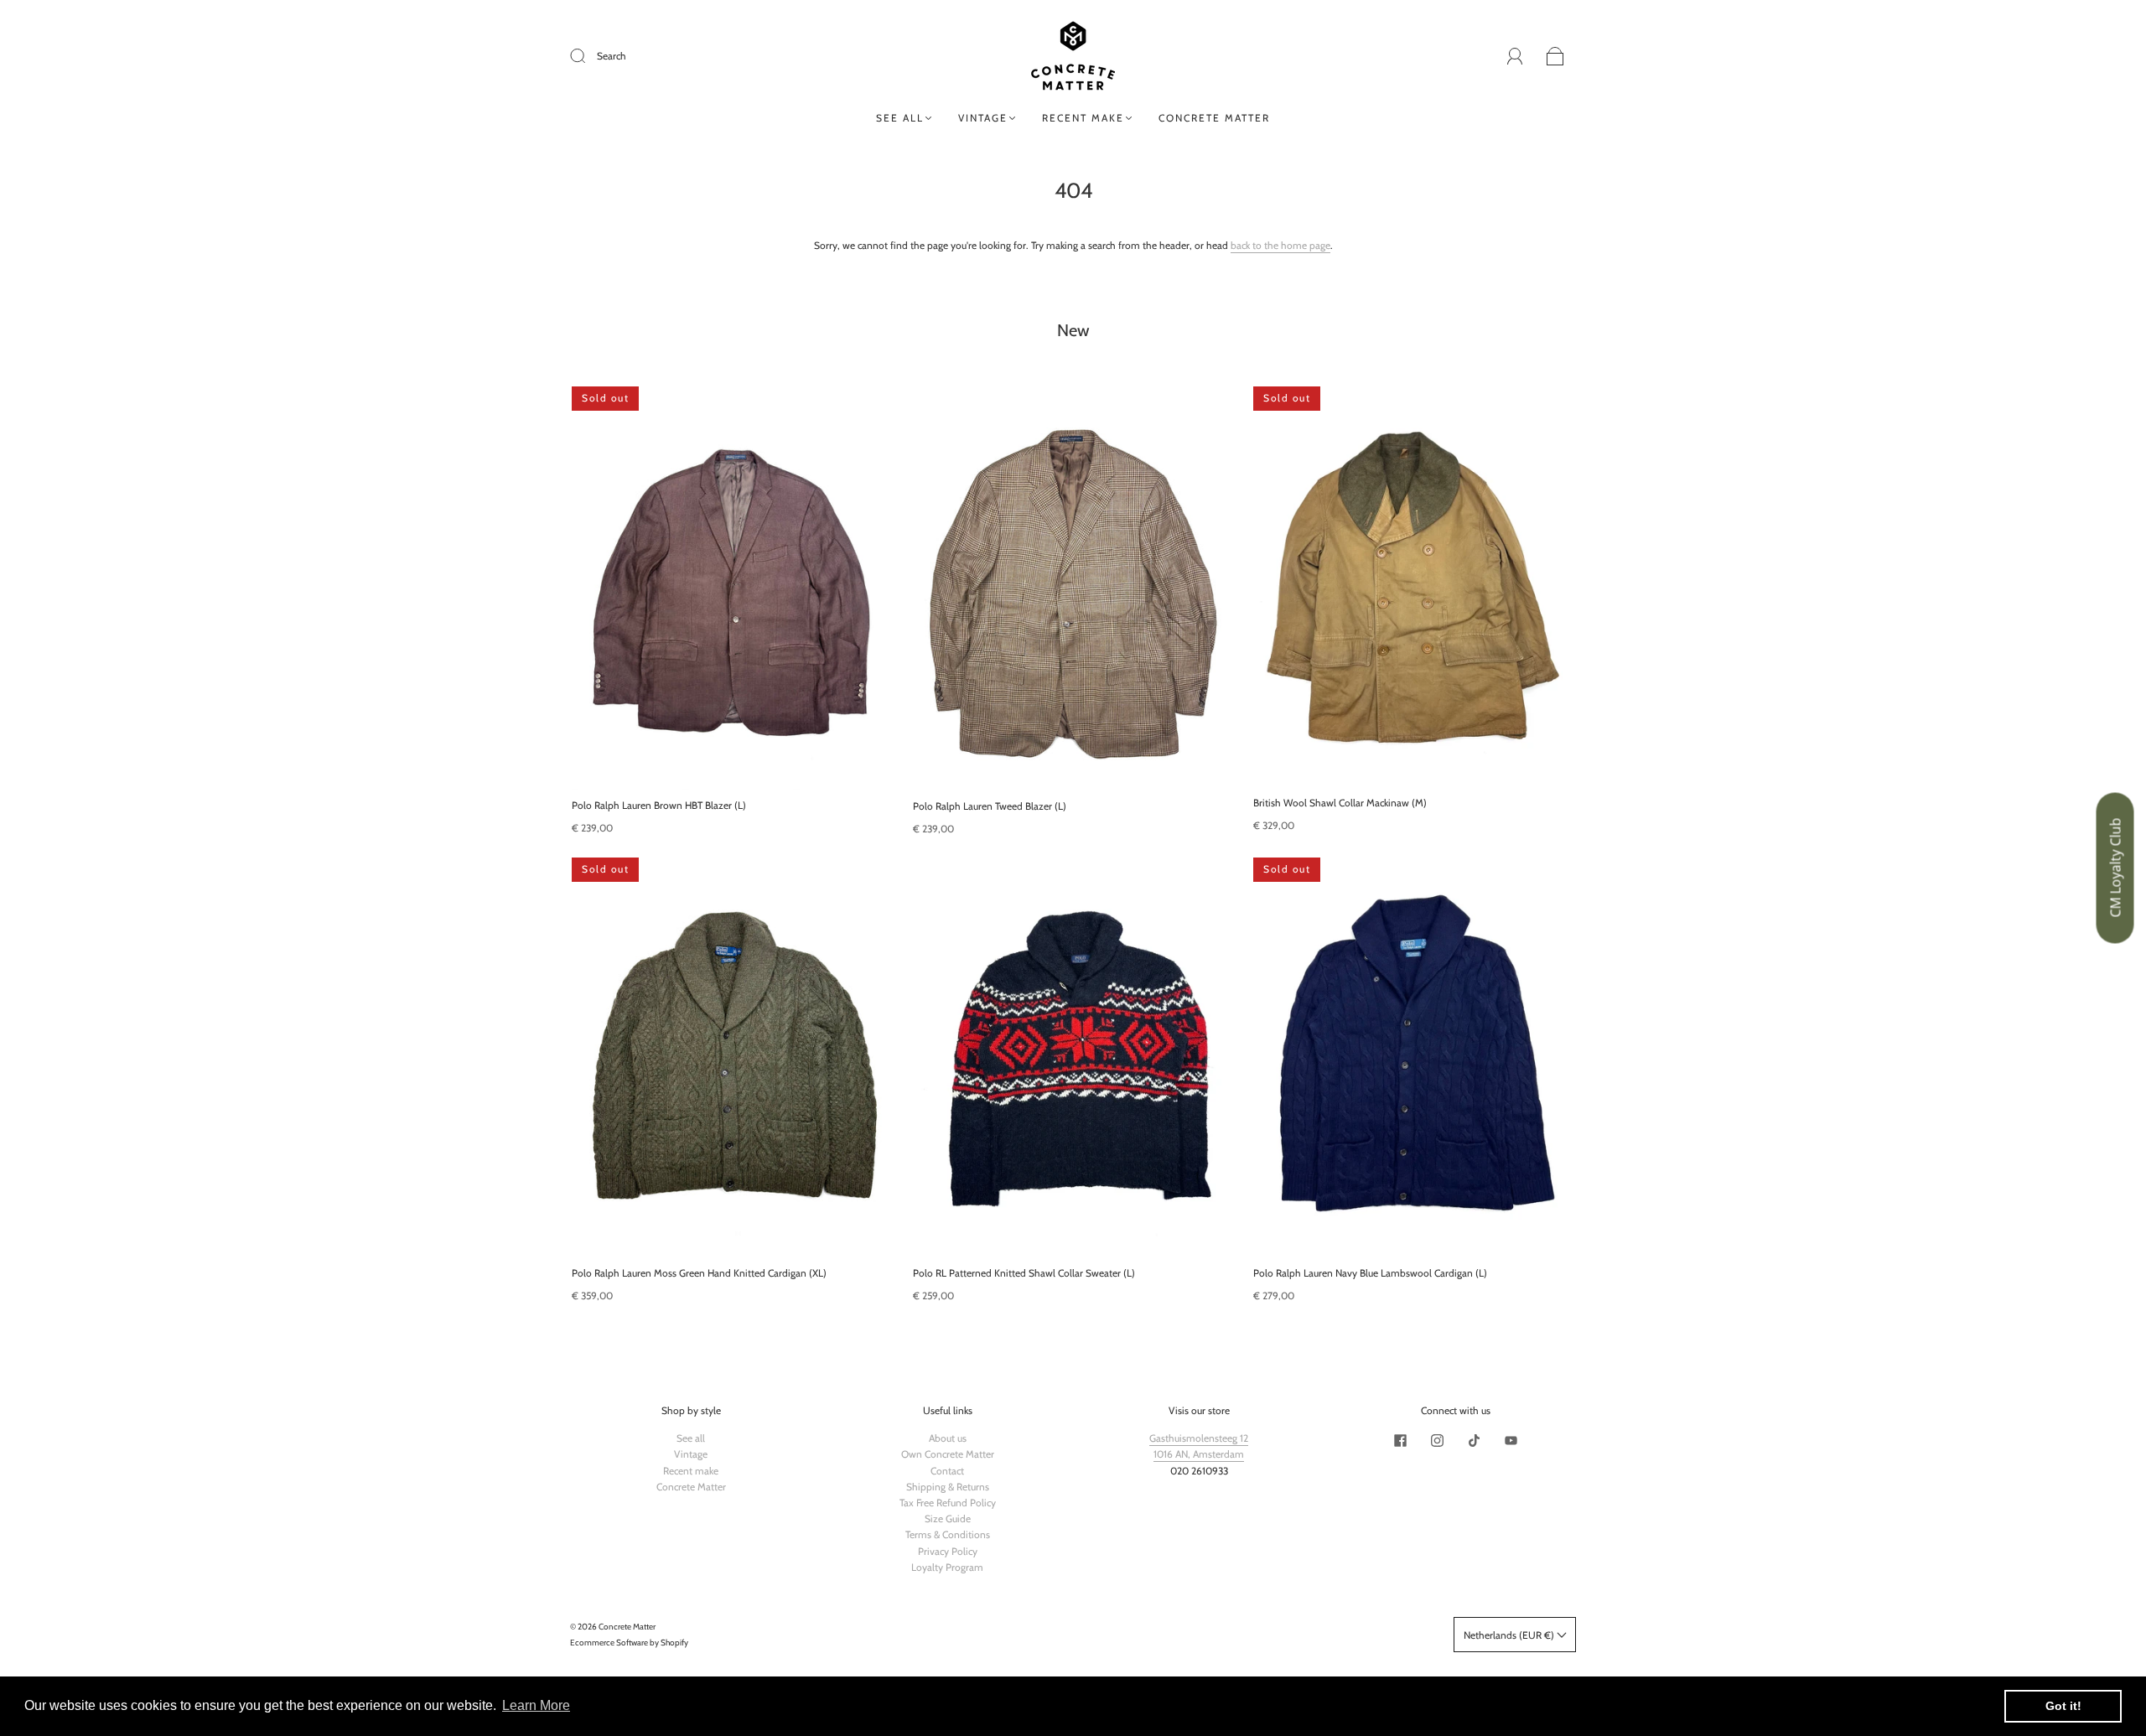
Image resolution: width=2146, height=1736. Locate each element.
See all (900, 118)
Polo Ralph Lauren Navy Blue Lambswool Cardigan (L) (1370, 1273)
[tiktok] (1474, 1440)
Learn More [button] (536, 1705)
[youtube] (1511, 1440)
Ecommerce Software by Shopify (629, 1643)
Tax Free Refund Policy (948, 1503)
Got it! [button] (2063, 1706)
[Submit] (588, 56)
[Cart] (1555, 57)
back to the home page (1280, 245)
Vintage (983, 118)
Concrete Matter (1214, 118)
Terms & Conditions (948, 1534)
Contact (947, 1471)
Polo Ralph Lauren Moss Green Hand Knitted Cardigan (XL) (699, 1273)
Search (612, 56)
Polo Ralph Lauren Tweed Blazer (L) (990, 806)
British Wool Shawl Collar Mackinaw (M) (1340, 803)
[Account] (1515, 56)
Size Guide (948, 1518)
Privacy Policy (948, 1551)
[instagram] (1437, 1440)
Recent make (1083, 118)
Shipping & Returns (948, 1487)
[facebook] (1400, 1440)
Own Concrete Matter (948, 1454)
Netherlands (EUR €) (1510, 1635)
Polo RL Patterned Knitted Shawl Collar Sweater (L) (1024, 1273)
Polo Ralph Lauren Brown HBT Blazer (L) (659, 805)
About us (948, 1438)
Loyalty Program (947, 1567)
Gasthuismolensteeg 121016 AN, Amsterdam (1199, 1446)
